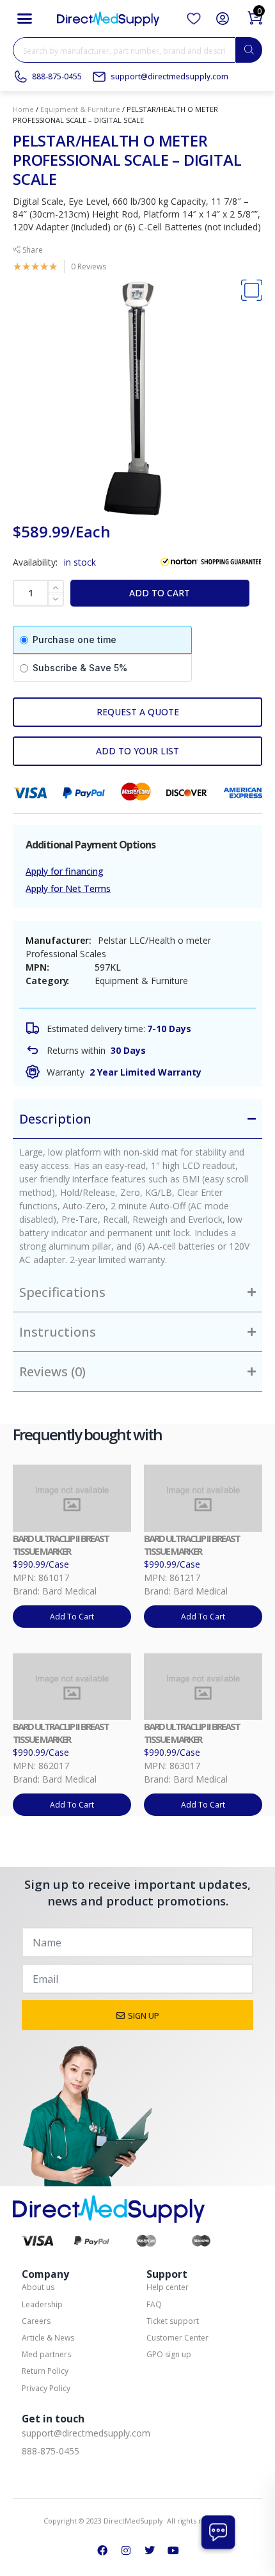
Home (23, 109)
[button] (25, 19)
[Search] (249, 50)
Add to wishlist (137, 751)
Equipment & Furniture (80, 109)
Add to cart (160, 593)
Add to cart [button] (72, 1617)
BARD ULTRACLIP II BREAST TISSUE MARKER (61, 1545)
